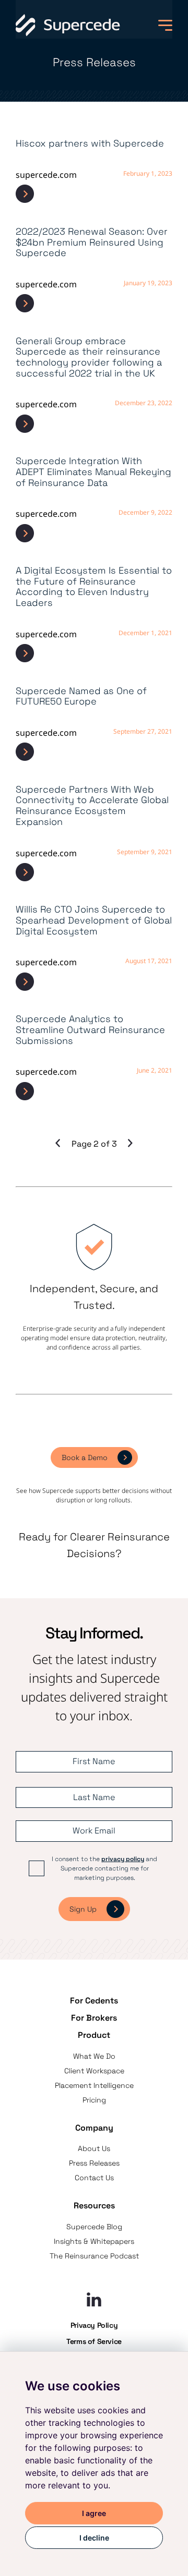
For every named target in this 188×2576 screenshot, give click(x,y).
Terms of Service (94, 2341)
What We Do (94, 2056)
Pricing (94, 2100)
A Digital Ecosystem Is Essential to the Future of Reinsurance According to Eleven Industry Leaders (94, 587)
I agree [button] (94, 2513)
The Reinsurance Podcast (94, 2256)
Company (94, 2128)
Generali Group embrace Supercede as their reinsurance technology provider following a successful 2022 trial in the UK (89, 357)
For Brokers (94, 2018)
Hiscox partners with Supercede (90, 144)
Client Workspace (94, 2071)
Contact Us (94, 2178)
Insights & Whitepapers (94, 2241)
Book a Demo (85, 1457)
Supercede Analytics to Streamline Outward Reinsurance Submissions (90, 1030)
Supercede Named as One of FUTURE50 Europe (81, 696)
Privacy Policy (94, 2325)
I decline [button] (94, 2538)
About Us (94, 2148)
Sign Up (83, 1909)
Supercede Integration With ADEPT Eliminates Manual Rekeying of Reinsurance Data (93, 472)
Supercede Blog (94, 2227)
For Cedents (94, 2001)
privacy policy (123, 1859)
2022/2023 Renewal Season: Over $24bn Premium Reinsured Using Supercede (92, 242)
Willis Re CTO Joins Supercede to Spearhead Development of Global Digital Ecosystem (94, 920)
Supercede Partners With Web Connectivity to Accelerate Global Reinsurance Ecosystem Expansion (92, 806)
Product (94, 2035)
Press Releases (94, 2163)
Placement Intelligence (94, 2085)
